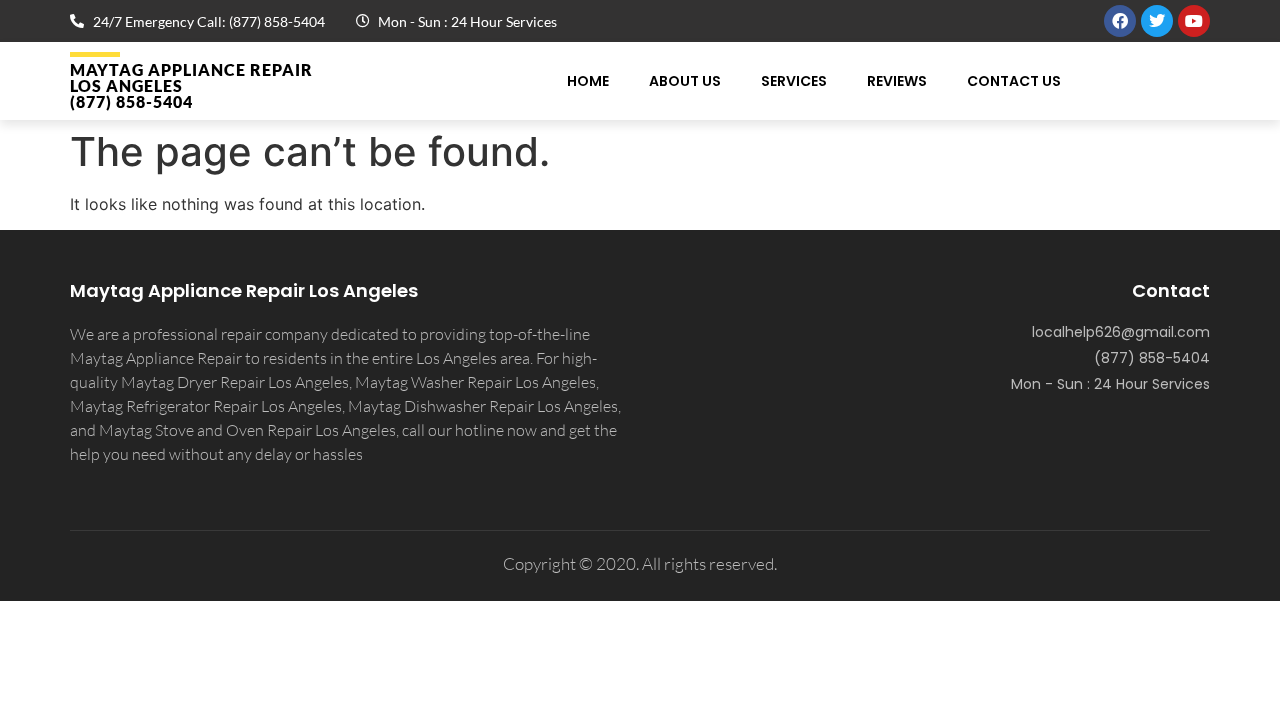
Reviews (897, 81)
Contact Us (1014, 81)
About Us (685, 81)
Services (794, 81)
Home (588, 81)
